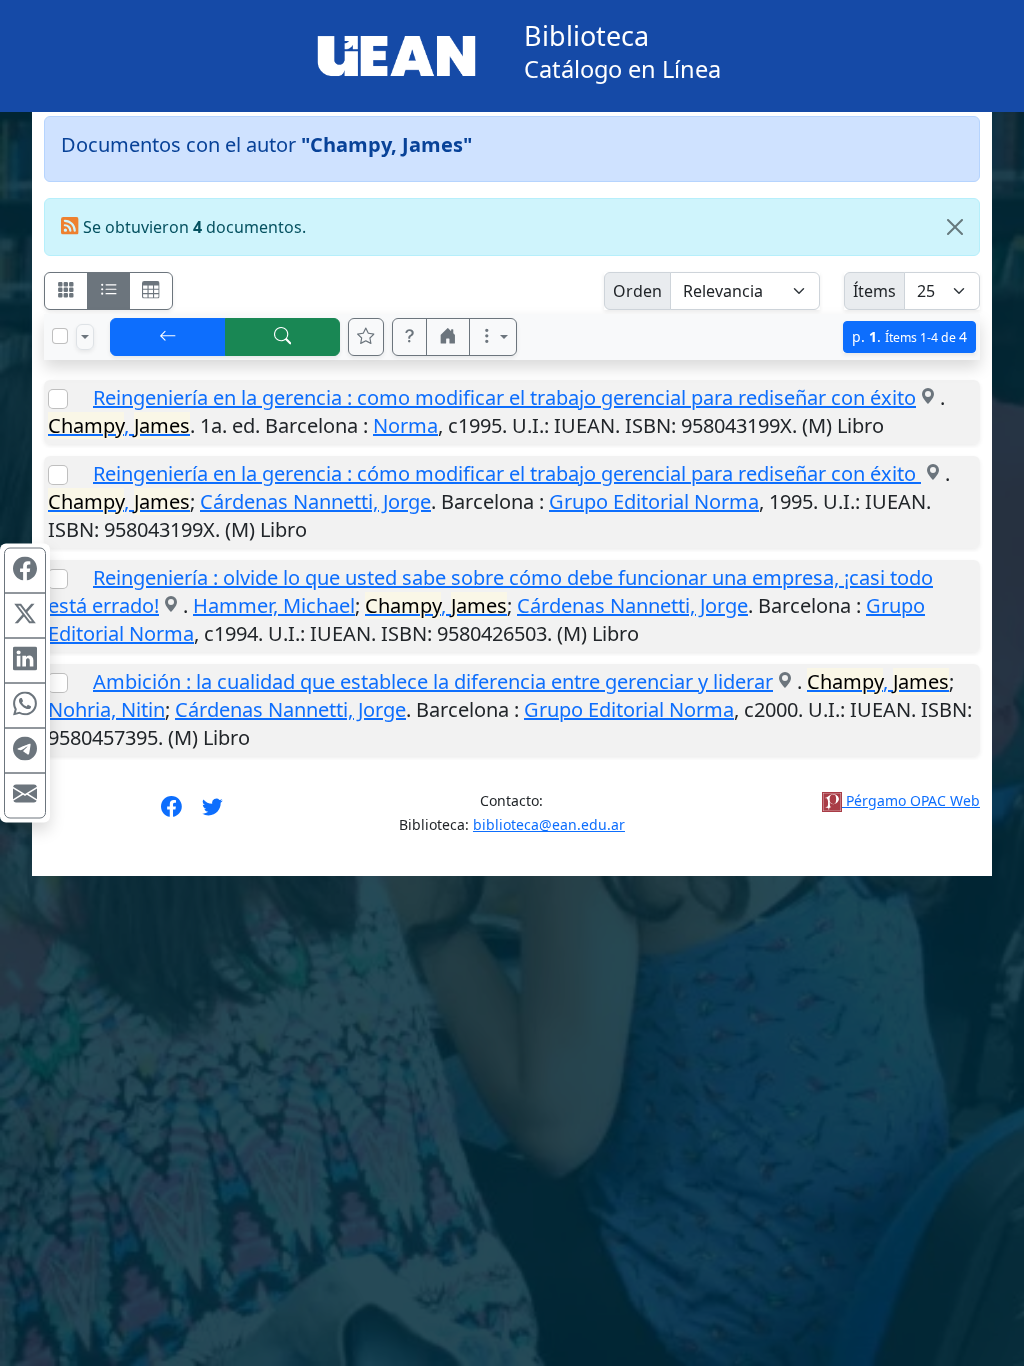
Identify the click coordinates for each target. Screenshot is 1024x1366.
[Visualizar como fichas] (66, 291)
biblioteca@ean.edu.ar (549, 824)
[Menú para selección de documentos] (85, 337)
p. (909, 336)
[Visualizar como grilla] (151, 291)
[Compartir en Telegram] (25, 751)
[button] (410, 337)
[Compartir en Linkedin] (25, 661)
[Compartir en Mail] (25, 796)
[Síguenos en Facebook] (171, 813)
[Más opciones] (493, 337)
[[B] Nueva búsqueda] (283, 337)
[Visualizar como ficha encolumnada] (109, 291)
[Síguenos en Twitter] (212, 813)
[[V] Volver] (168, 337)
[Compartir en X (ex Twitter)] (25, 616)
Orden (637, 291)
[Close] (955, 227)
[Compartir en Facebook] (25, 571)
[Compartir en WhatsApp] (25, 706)
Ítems (874, 291)
